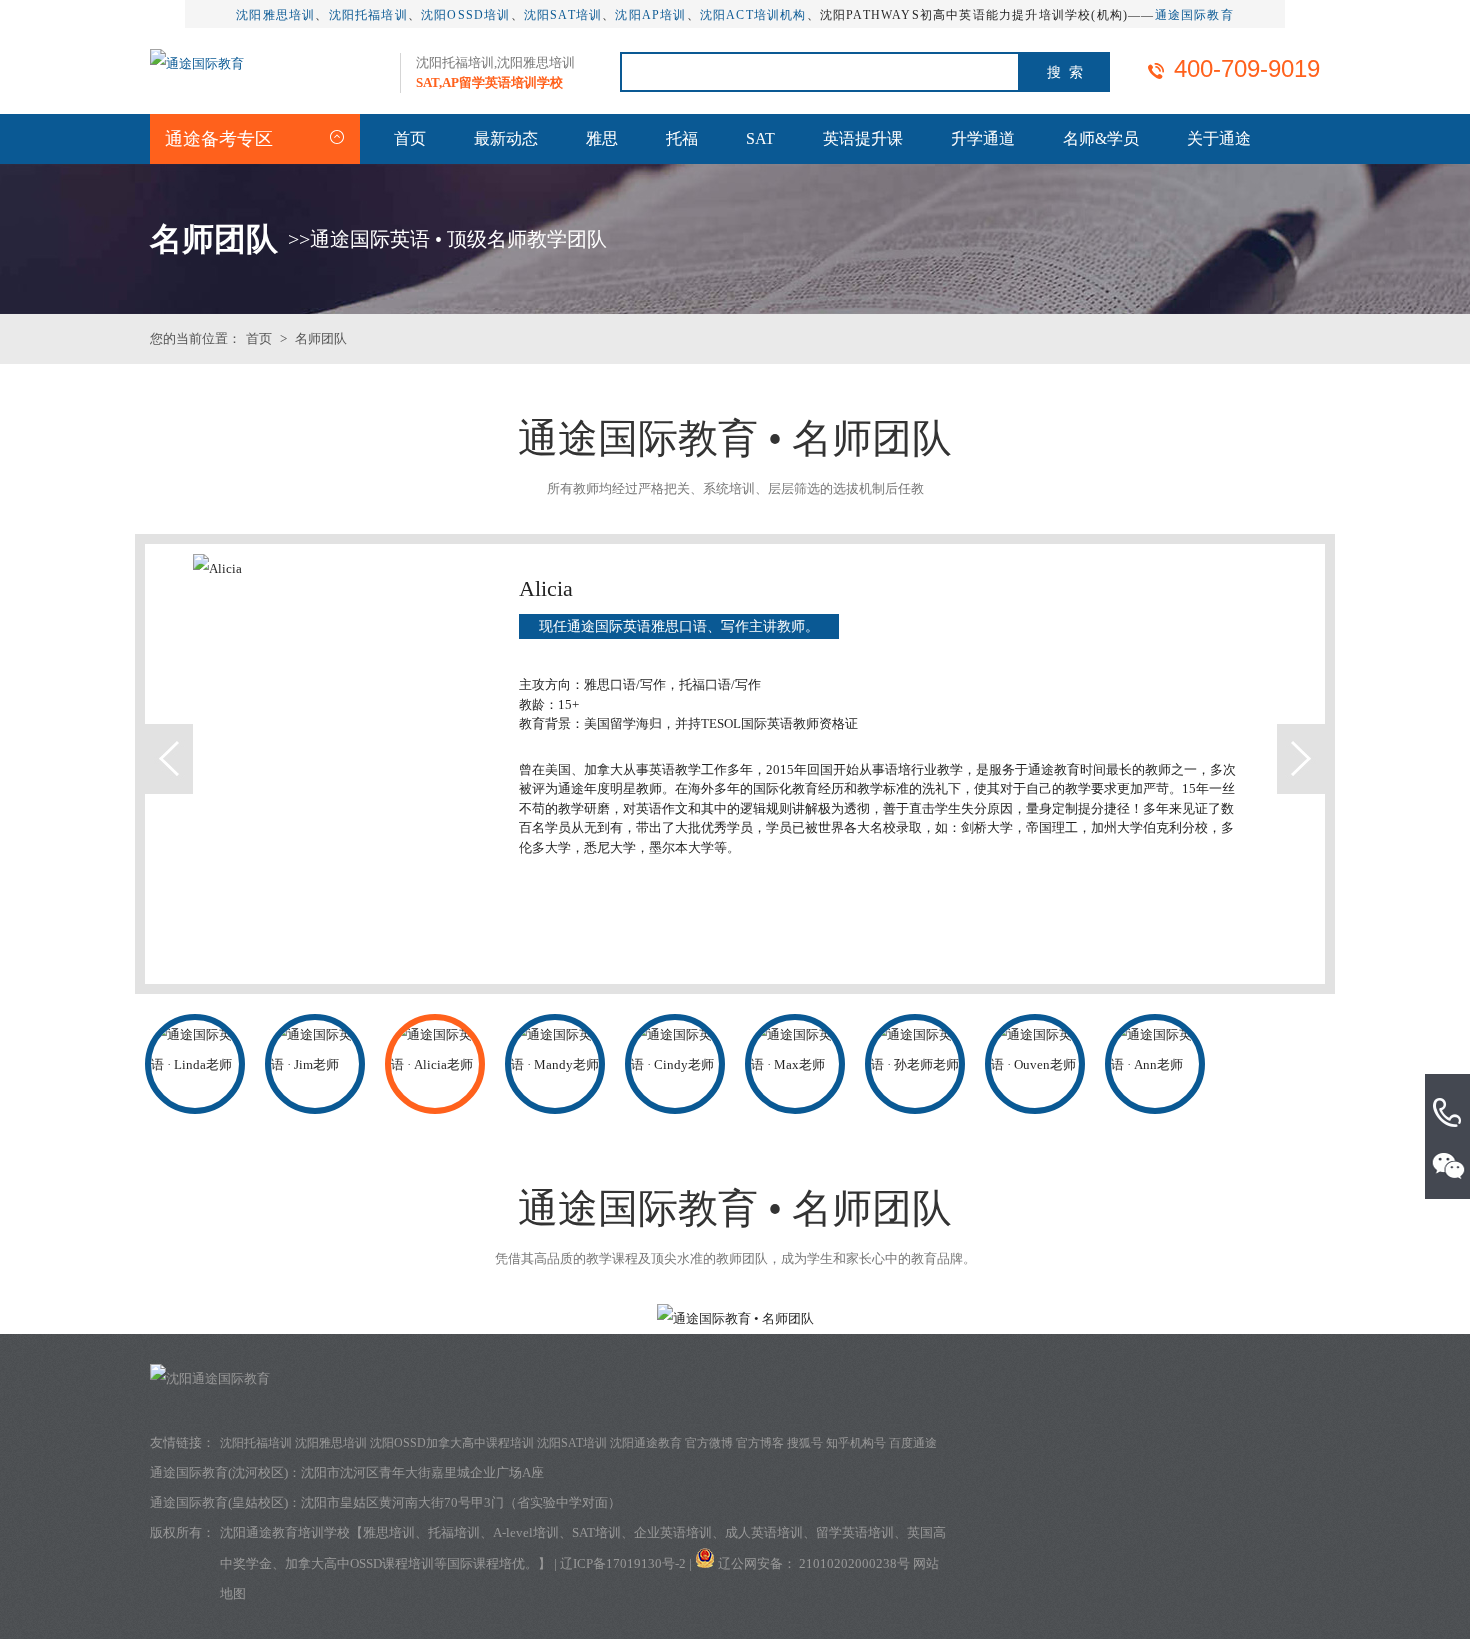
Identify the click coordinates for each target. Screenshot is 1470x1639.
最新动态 (506, 138)
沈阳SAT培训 (563, 15)
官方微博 (709, 1443)
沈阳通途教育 (646, 1443)
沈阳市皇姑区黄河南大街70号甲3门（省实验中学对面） (461, 1502)
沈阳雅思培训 (275, 15)
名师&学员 (1101, 138)
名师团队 (321, 338)
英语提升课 (863, 138)
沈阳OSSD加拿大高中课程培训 (452, 1443)
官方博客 (760, 1443)
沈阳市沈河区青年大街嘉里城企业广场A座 (422, 1472)
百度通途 (913, 1443)
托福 (682, 138)
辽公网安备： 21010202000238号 (815, 1563)
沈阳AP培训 (650, 15)
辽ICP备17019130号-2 (623, 1563)
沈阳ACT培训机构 (753, 15)
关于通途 (1219, 138)
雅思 (602, 138)
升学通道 (983, 138)
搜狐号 (805, 1443)
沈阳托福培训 (368, 15)
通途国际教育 (1194, 15)
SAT (760, 138)
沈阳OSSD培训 (466, 15)
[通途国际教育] (197, 63)
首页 (410, 138)
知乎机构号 (856, 1443)
